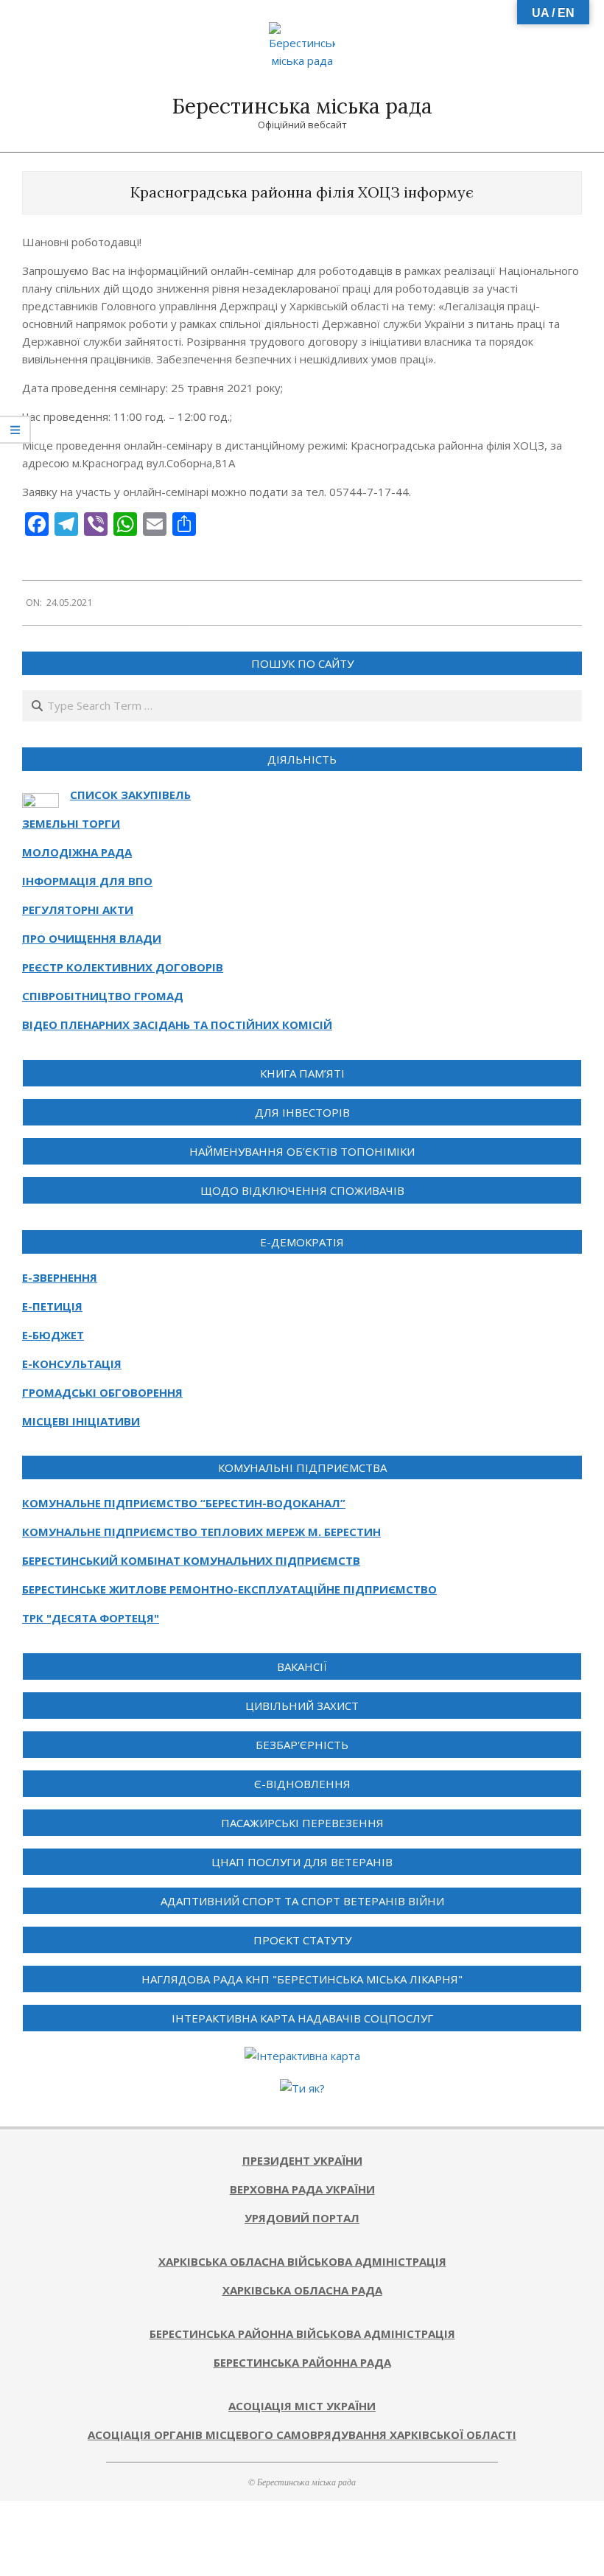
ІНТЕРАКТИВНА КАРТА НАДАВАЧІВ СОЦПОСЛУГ (302, 2018)
